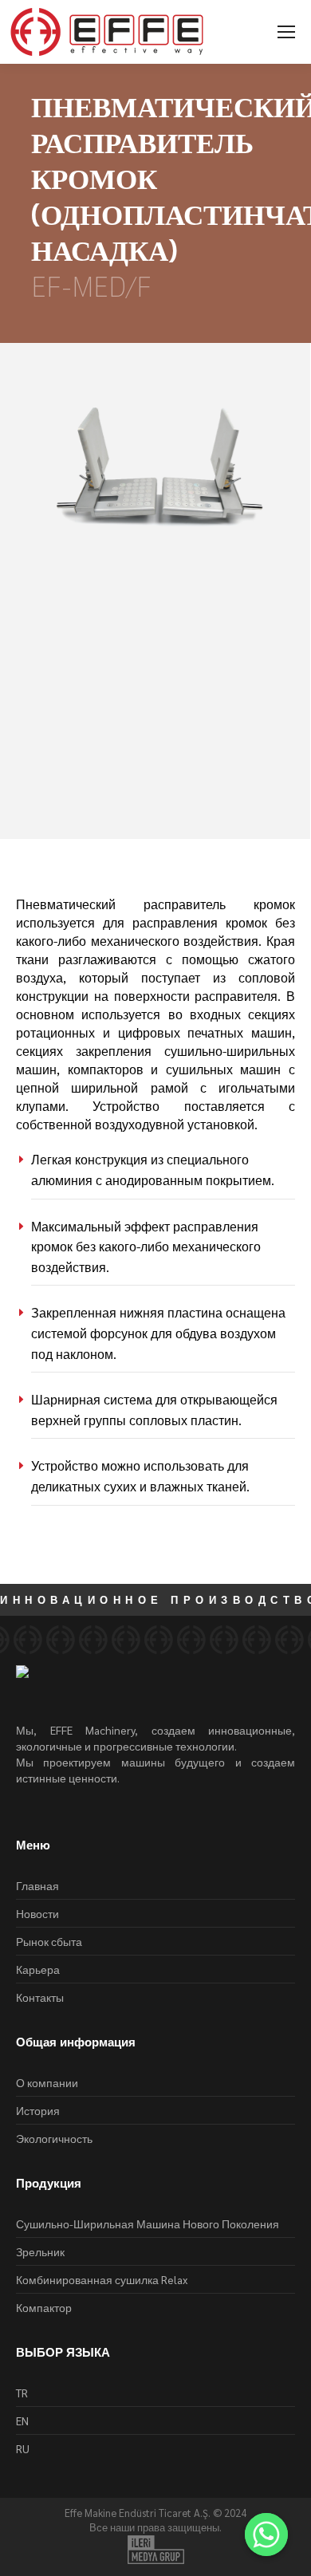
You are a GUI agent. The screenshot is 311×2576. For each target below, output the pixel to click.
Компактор (44, 2307)
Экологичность (54, 2138)
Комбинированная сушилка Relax (102, 2279)
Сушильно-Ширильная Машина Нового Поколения (148, 2223)
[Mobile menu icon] (286, 32)
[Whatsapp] (266, 2535)
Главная (37, 1885)
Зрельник (40, 2251)
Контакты (40, 1997)
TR (22, 2393)
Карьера (38, 1969)
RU (23, 2448)
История (38, 2110)
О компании (47, 2082)
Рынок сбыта (49, 1941)
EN (22, 2420)
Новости (37, 1913)
